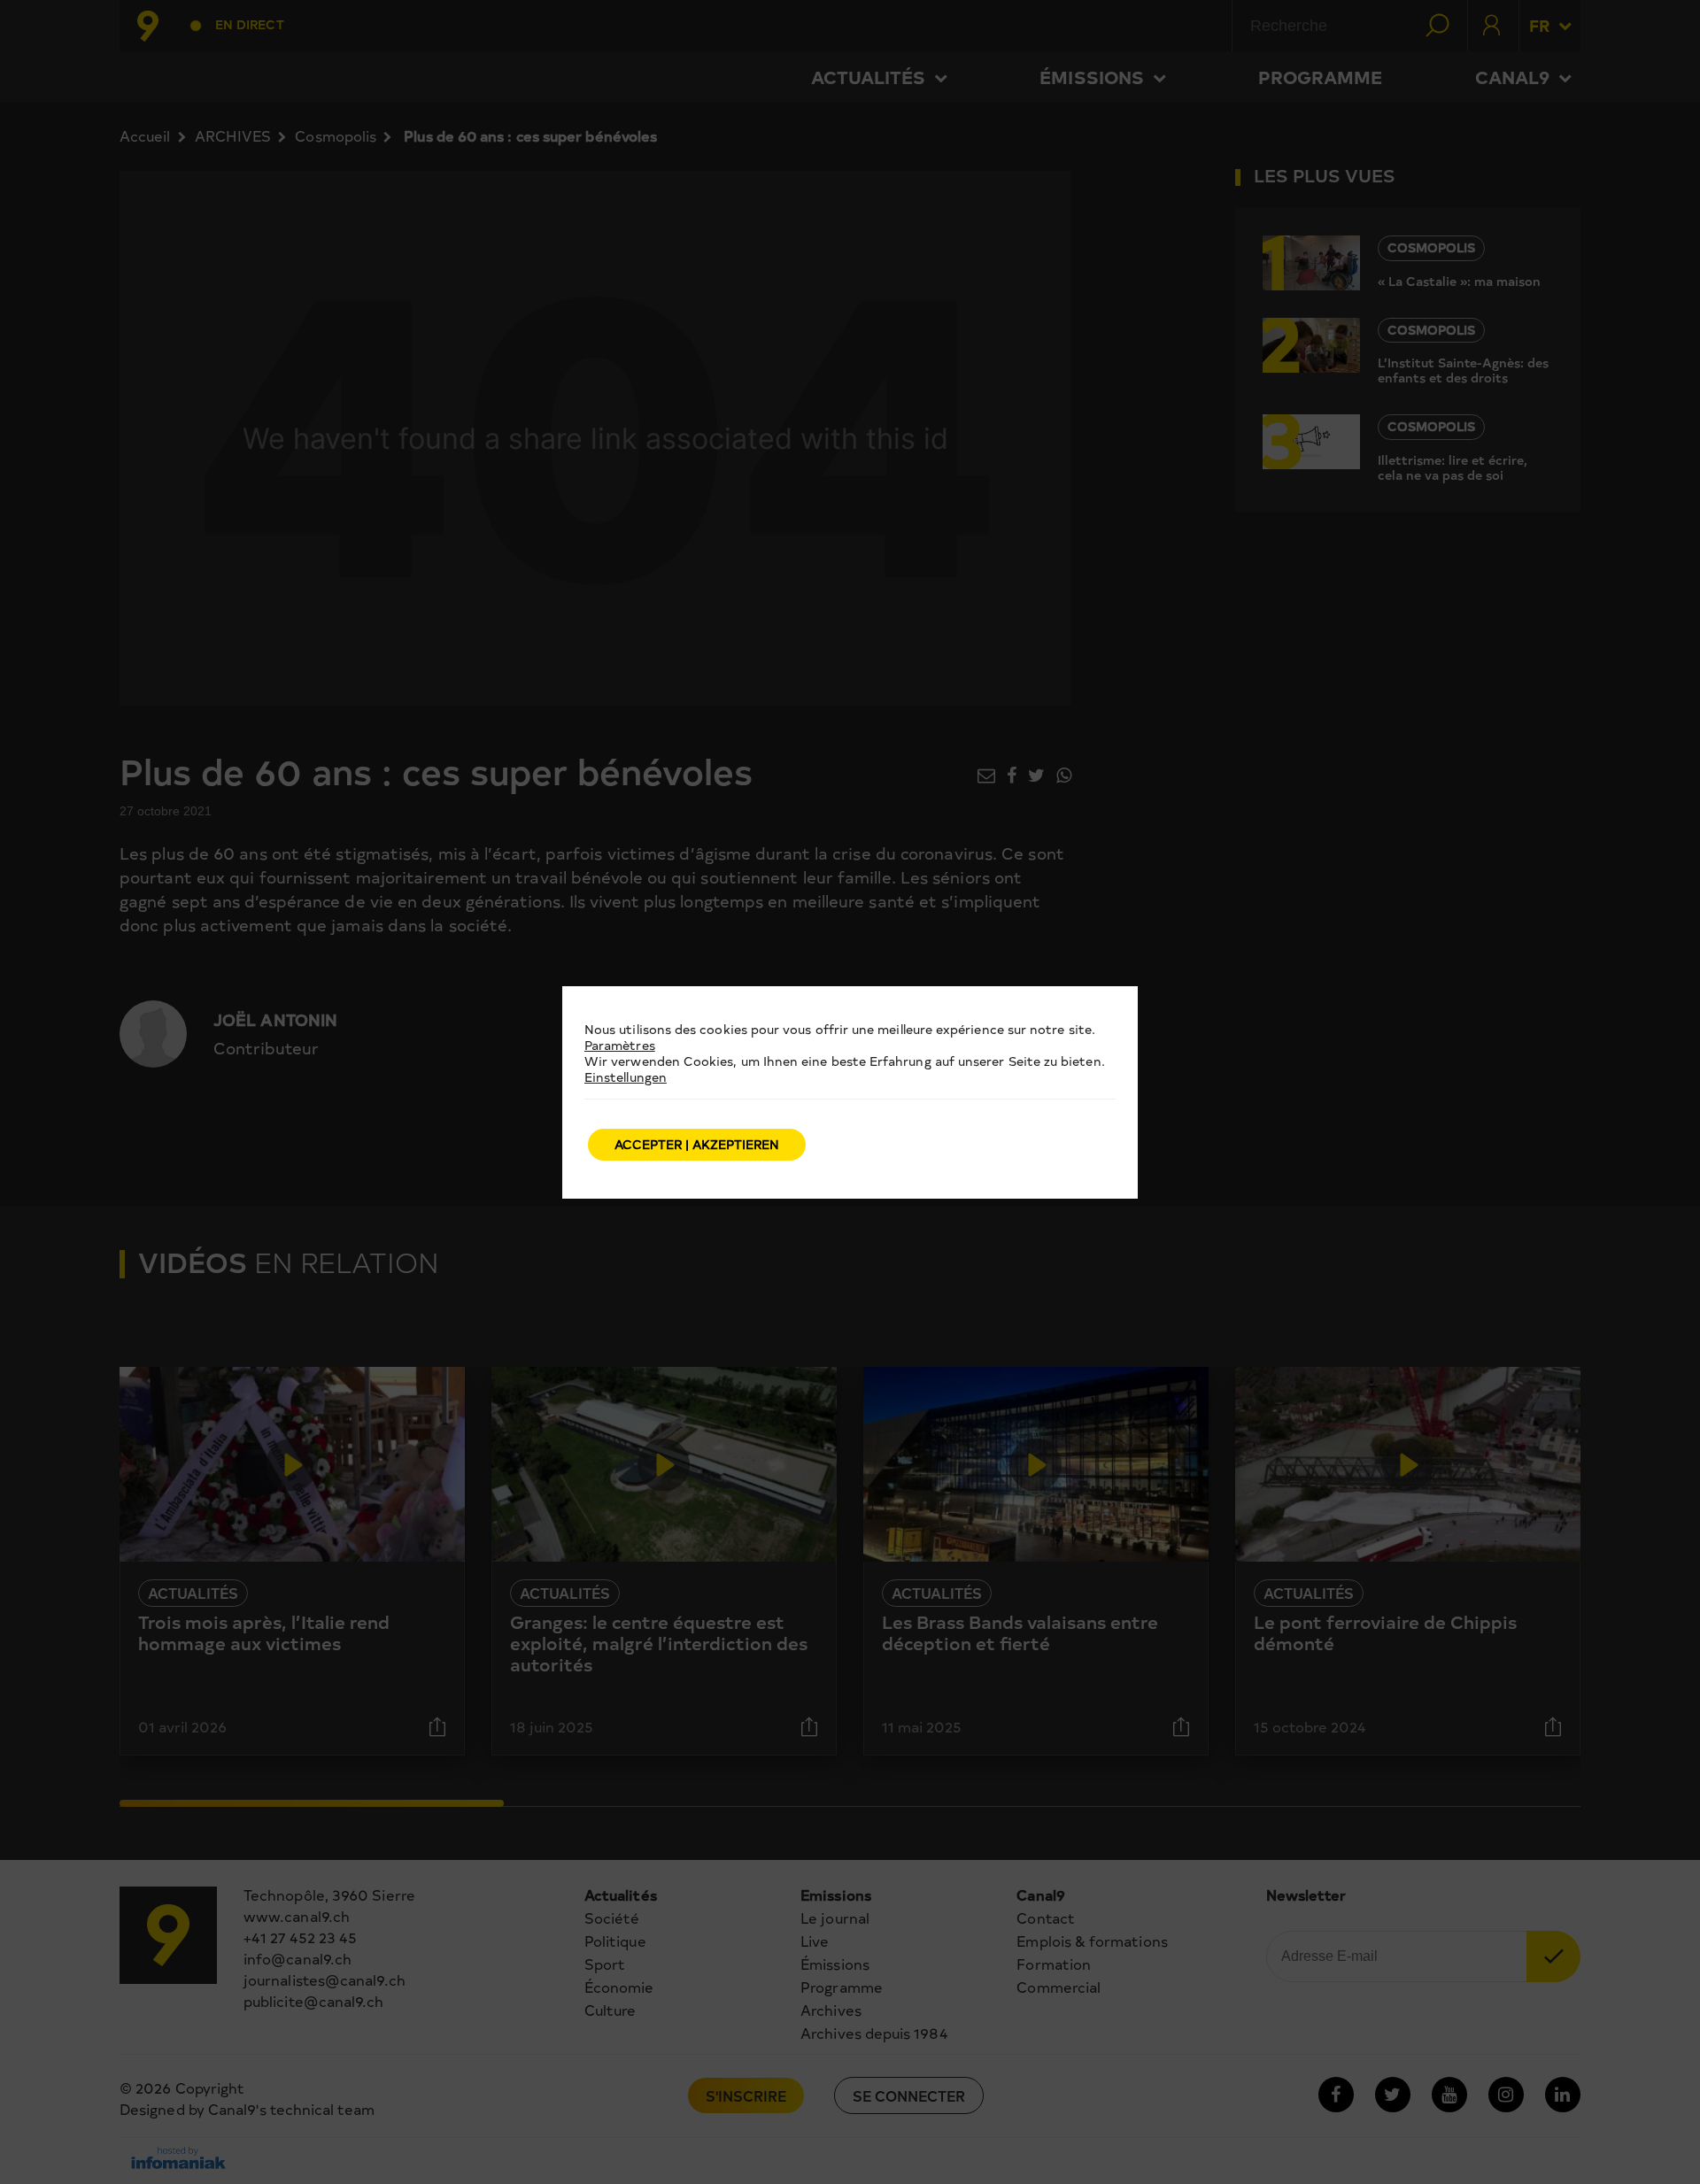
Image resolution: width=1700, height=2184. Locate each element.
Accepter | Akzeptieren (697, 1144)
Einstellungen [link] (626, 1077)
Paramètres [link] (620, 1045)
